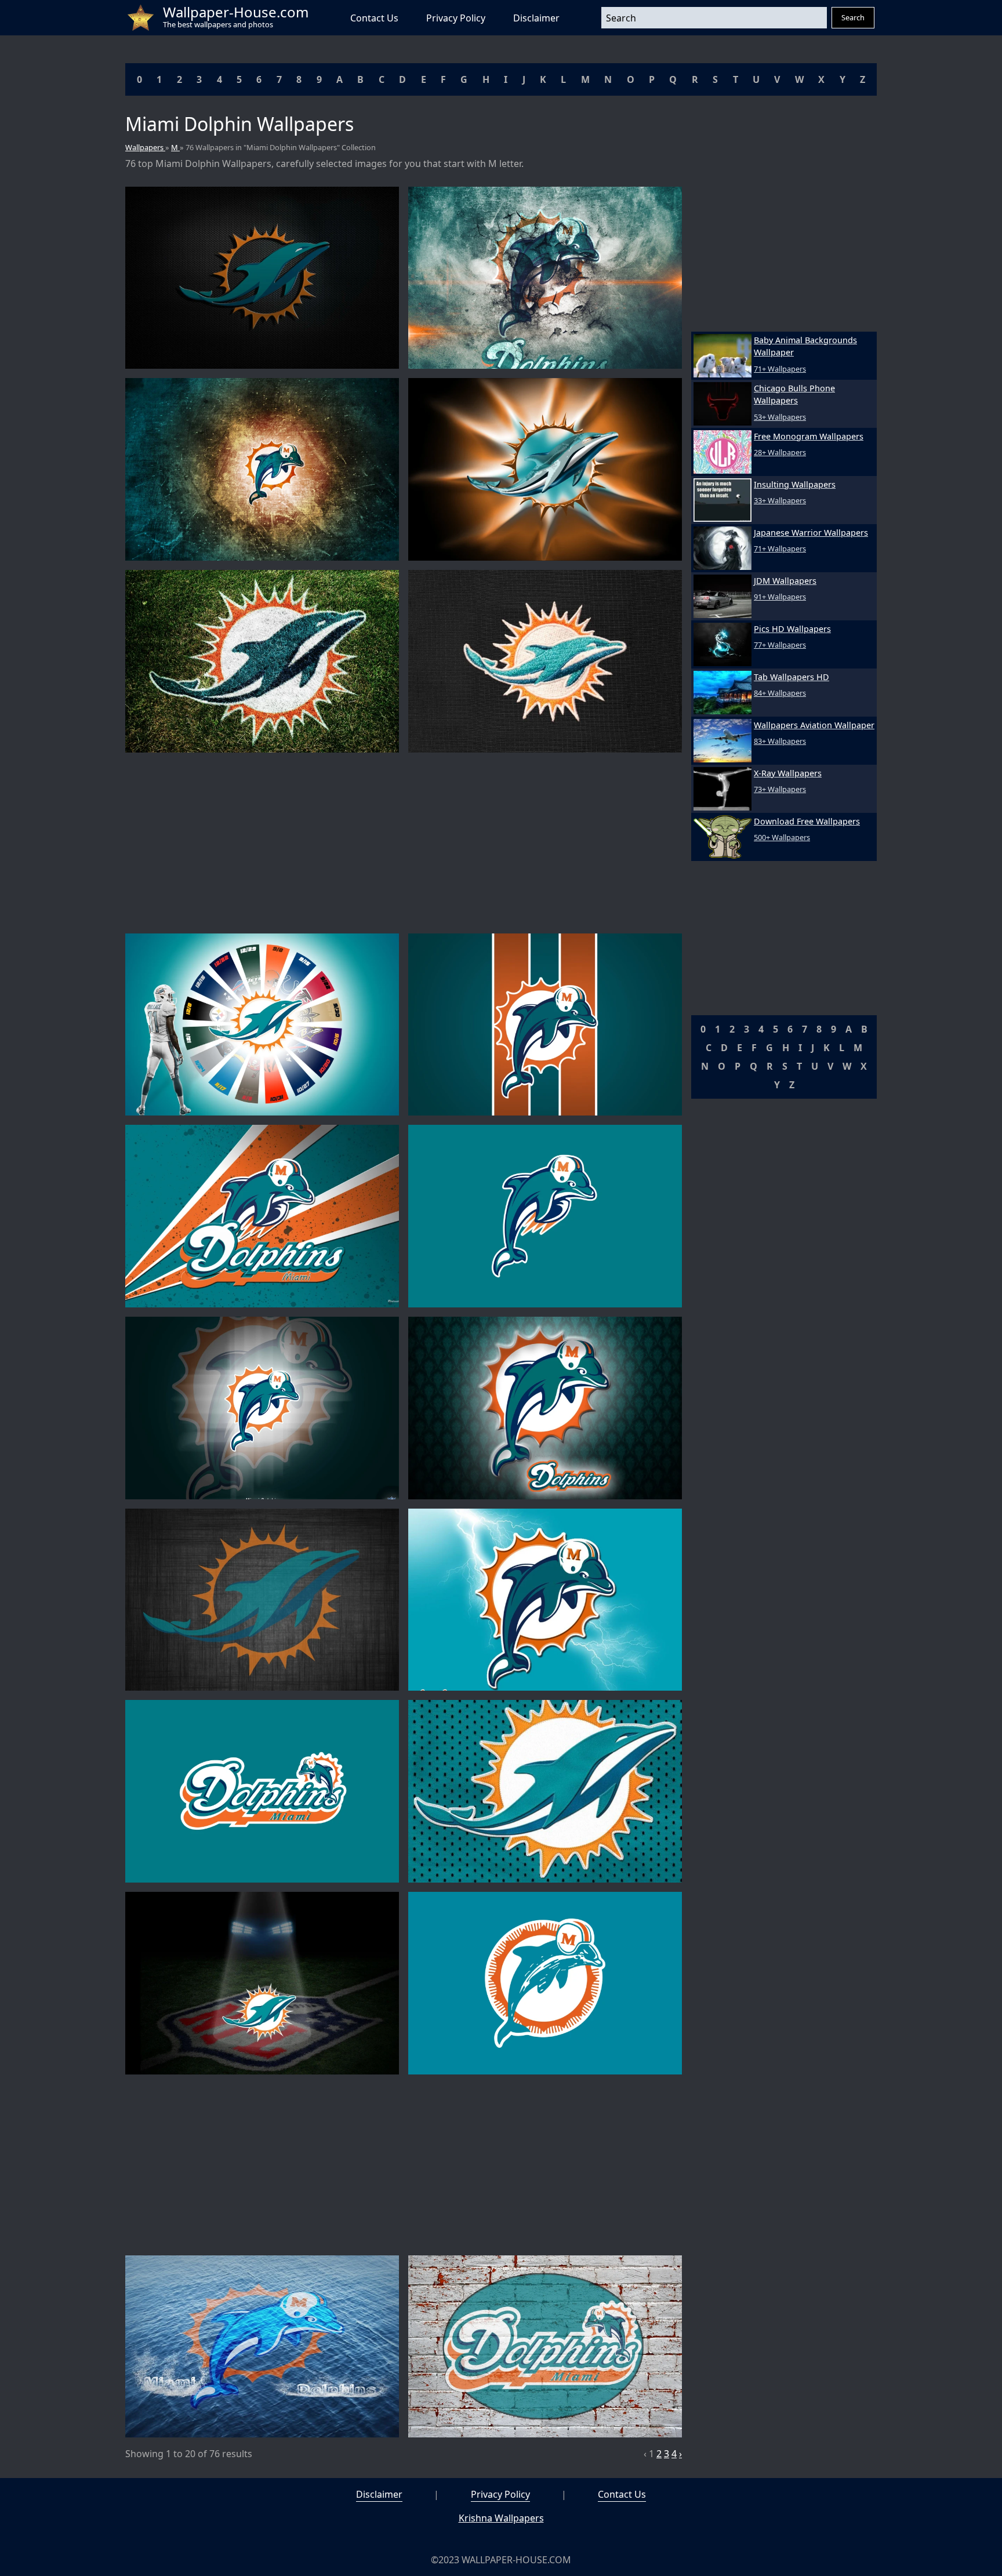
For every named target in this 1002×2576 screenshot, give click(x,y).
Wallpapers (145, 147)
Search (853, 17)
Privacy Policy (456, 18)
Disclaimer (536, 18)
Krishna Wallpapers (501, 2518)
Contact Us (374, 18)
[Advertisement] (404, 843)
